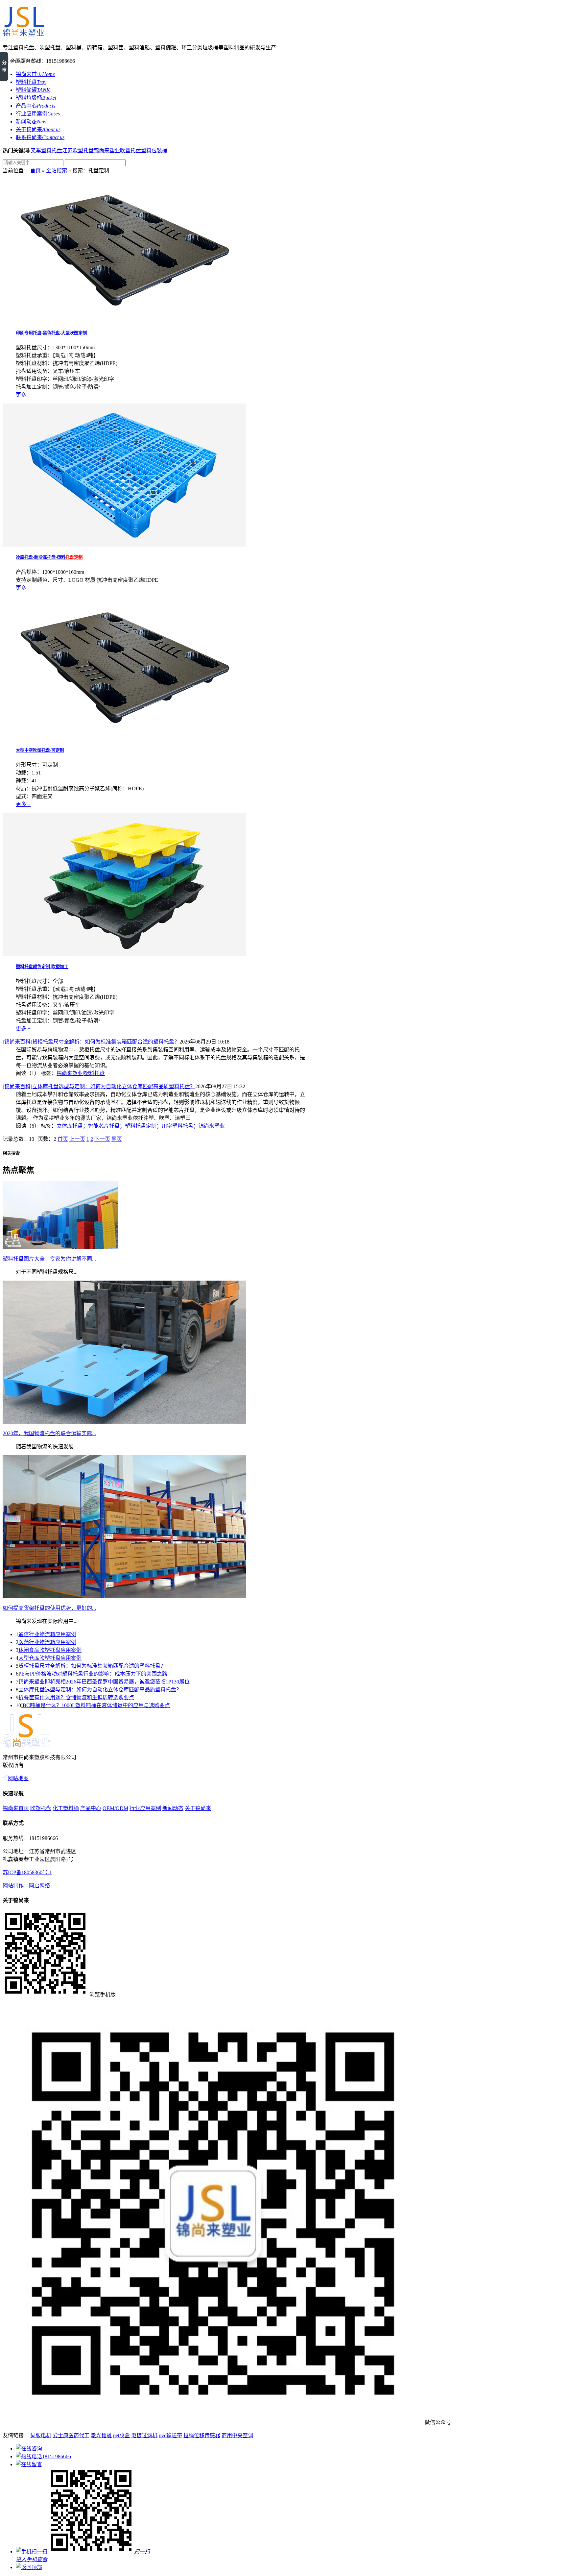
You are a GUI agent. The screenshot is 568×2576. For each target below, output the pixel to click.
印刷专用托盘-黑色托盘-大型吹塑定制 (51, 333)
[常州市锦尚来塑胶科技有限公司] (23, 34)
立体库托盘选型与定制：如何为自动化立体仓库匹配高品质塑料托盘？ (100, 1690)
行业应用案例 (38, 114)
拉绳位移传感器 (202, 2435)
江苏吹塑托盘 (78, 150)
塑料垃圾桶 (36, 98)
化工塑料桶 (66, 1808)
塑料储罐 (33, 90)
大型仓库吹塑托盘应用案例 (50, 1658)
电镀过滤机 (144, 2435)
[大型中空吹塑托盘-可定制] (124, 738)
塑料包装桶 (154, 150)
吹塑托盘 (130, 150)
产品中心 (35, 106)
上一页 (77, 1139)
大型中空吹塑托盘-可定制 (40, 750)
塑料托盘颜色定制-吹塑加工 (42, 967)
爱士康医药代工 (71, 2435)
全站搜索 (57, 171)
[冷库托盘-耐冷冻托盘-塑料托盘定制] (124, 545)
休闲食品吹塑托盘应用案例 (50, 1650)
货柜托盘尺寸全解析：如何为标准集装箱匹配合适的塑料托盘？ (92, 1666)
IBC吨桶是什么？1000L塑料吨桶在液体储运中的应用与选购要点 (95, 1705)
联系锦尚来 (40, 137)
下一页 (102, 1139)
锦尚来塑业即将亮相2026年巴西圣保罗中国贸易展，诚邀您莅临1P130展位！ (107, 1682)
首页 (35, 171)
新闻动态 (32, 122)
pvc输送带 (170, 2435)
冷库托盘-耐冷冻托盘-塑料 (49, 557)
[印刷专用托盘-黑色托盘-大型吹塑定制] (124, 320)
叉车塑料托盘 (46, 150)
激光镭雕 (101, 2435)
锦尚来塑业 (107, 150)
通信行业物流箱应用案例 (47, 1634)
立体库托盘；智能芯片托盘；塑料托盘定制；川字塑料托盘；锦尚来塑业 (141, 1126)
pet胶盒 (121, 2435)
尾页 (117, 1139)
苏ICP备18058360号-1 (27, 1872)
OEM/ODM (115, 1808)
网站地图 (18, 1778)
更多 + (23, 395)
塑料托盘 (31, 82)
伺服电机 (41, 2435)
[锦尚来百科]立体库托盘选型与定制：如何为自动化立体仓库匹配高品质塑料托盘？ (99, 1086)
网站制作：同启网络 (26, 1886)
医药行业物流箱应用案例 (47, 1642)
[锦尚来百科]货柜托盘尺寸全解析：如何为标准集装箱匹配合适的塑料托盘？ (91, 1042)
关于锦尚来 (38, 129)
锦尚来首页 (35, 74)
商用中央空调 (237, 2435)
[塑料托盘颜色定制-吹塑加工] (124, 954)
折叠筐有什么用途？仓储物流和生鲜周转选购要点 (76, 1697)
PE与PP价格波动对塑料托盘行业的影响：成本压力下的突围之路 (93, 1674)
